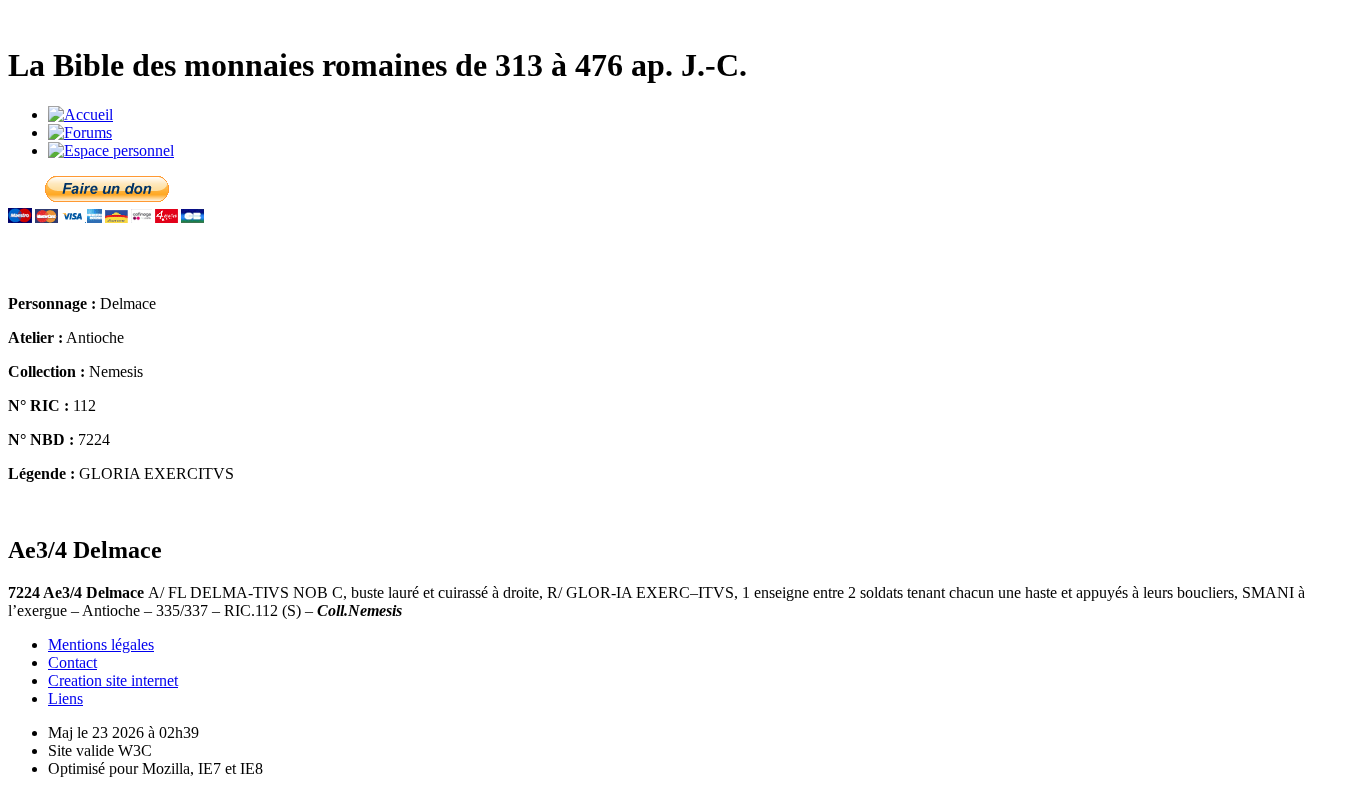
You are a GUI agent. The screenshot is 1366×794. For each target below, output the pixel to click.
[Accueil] (80, 114)
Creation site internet (113, 680)
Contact (72, 662)
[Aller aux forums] (80, 132)
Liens (65, 698)
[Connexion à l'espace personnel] (111, 150)
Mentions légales (101, 644)
